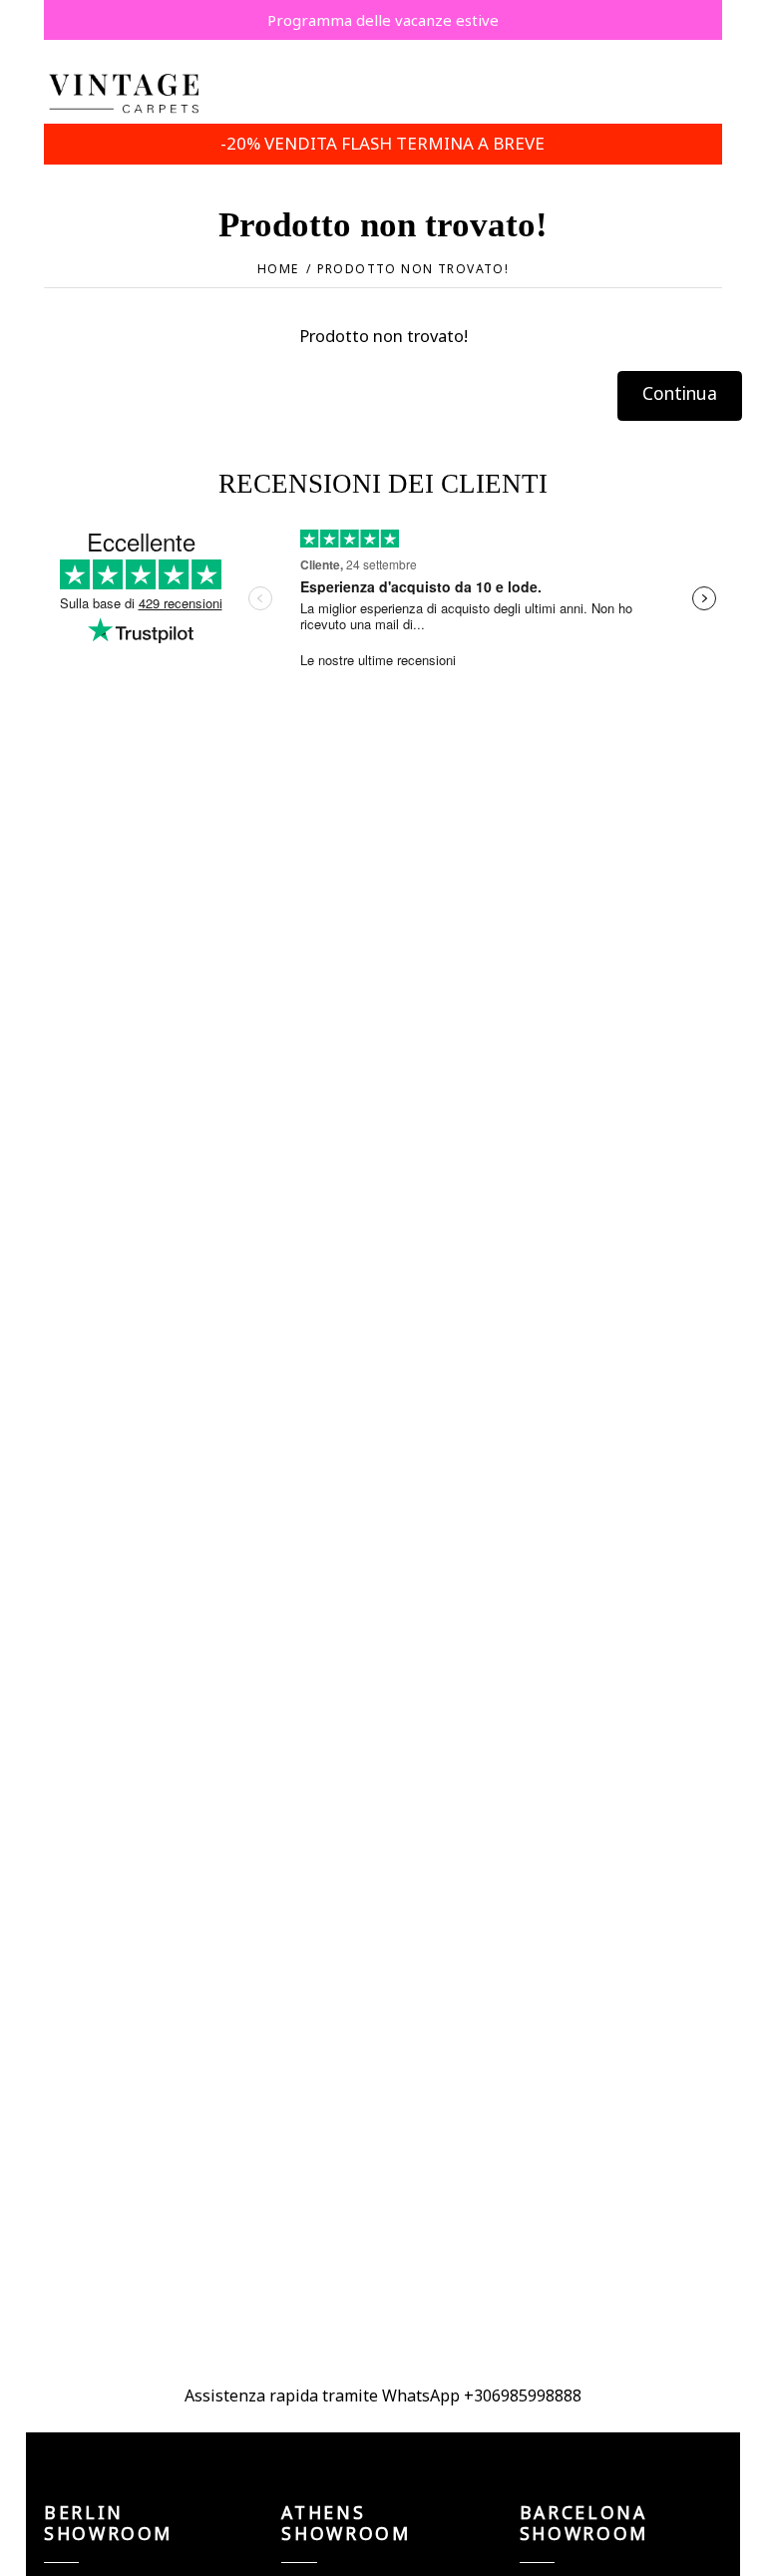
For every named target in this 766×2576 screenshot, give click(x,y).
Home (278, 269)
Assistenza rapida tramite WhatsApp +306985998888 (383, 2395)
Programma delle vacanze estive (383, 20)
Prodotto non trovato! (413, 269)
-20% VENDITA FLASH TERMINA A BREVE (383, 143)
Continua (680, 393)
